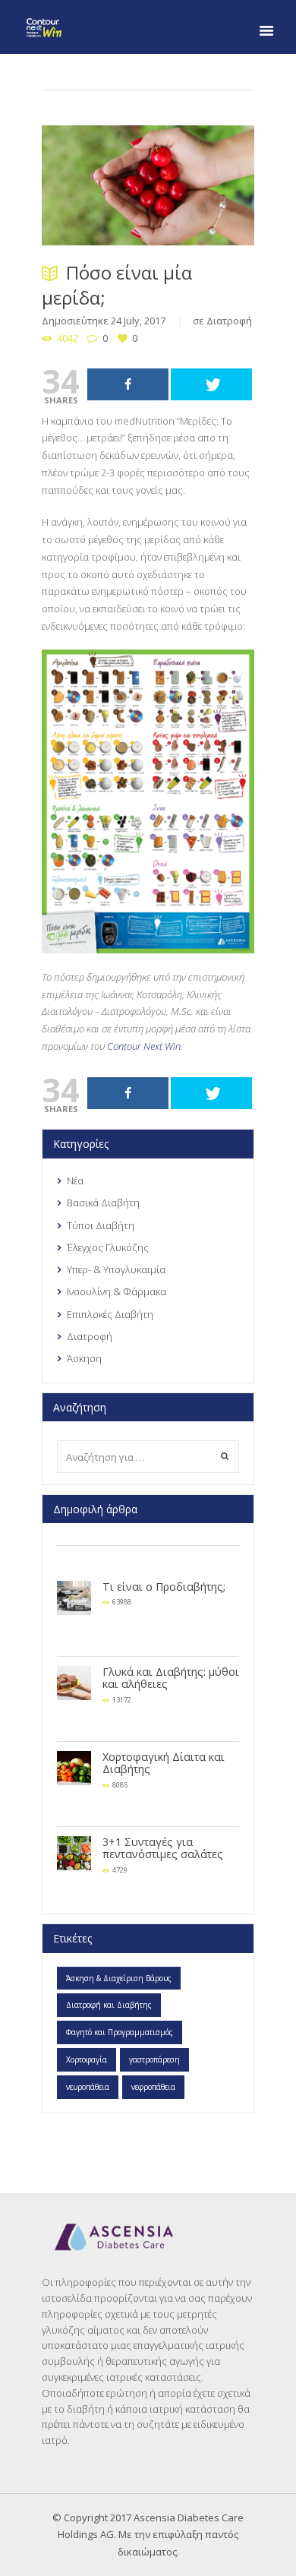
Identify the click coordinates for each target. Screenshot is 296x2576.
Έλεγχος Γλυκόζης (108, 1247)
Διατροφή (229, 321)
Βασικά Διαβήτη (103, 1203)
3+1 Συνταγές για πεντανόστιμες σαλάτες (163, 1848)
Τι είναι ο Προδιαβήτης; (164, 1587)
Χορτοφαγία (87, 2059)
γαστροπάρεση (154, 2059)
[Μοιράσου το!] (128, 384)
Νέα (75, 1181)
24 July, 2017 (138, 321)
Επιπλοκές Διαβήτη (110, 1314)
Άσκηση (84, 1358)
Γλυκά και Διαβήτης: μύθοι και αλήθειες (171, 1678)
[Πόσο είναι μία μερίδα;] (148, 185)
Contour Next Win (144, 1046)
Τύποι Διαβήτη (101, 1225)
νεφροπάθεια (153, 2087)
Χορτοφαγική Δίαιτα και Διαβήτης (164, 1763)
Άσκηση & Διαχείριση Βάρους (119, 1978)
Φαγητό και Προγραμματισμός (120, 2032)
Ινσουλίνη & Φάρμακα (117, 1291)
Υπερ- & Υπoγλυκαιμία (116, 1269)
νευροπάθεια (88, 2087)
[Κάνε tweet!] (211, 384)
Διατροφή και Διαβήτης (109, 2005)
